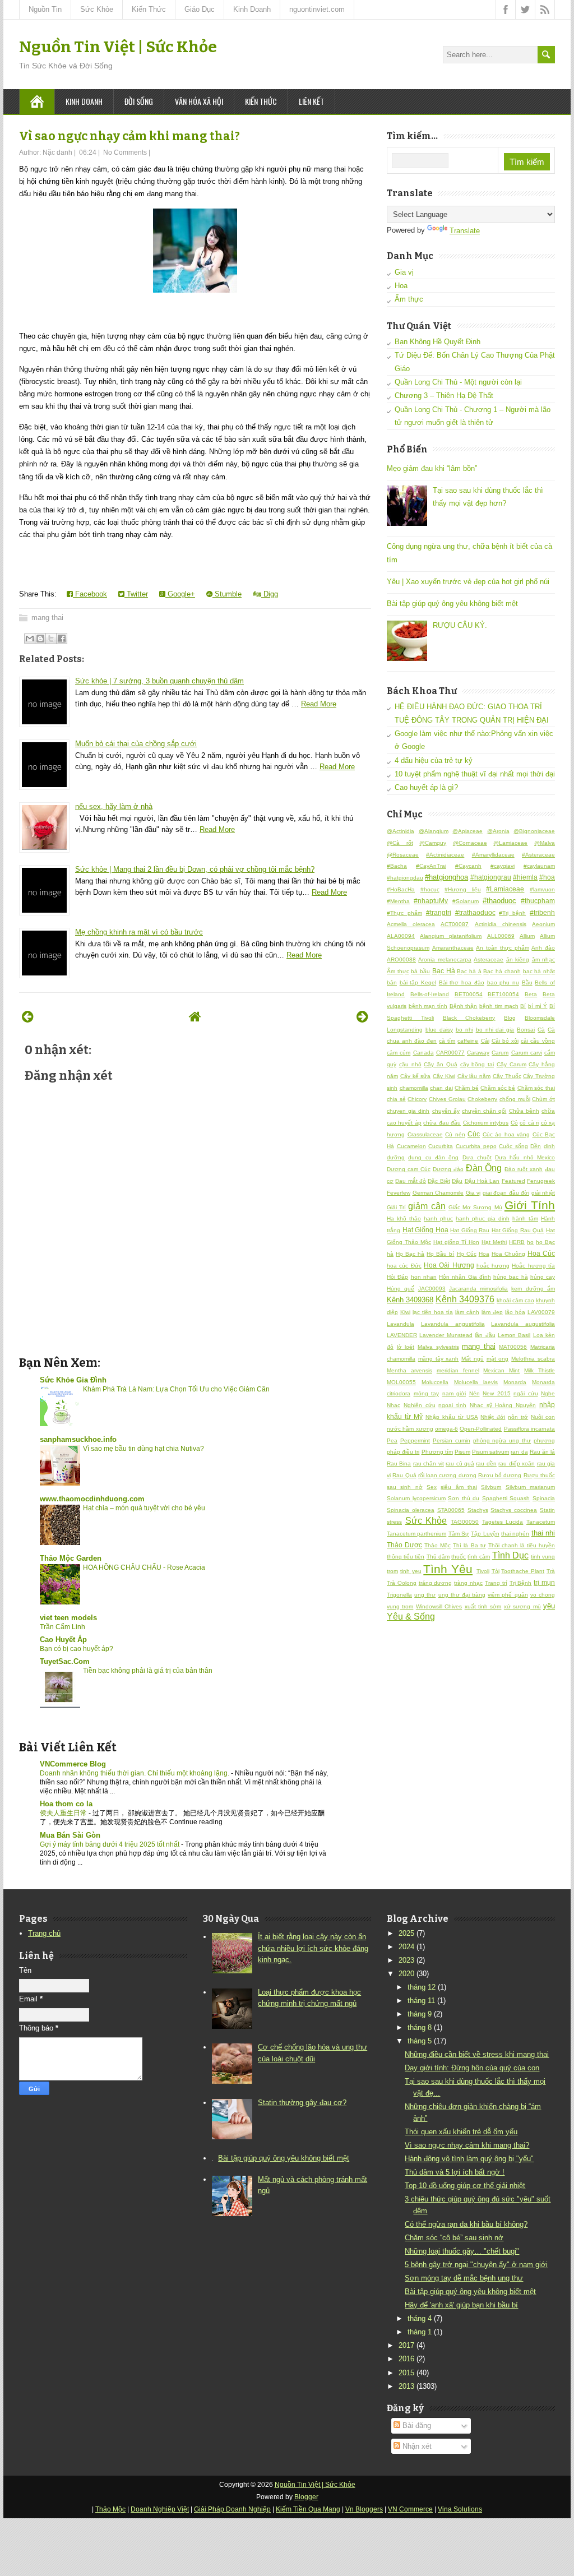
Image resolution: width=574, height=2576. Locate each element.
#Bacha (397, 866)
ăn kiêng (518, 959)
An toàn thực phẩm (503, 948)
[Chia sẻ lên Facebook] (62, 639)
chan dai (441, 1088)
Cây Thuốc (507, 1076)
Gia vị (404, 272)
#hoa (547, 877)
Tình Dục (510, 1555)
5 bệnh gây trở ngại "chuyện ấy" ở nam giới (476, 2265)
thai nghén (515, 1534)
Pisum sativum (490, 1452)
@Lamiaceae (510, 843)
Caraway (478, 1053)
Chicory (417, 1099)
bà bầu (420, 971)
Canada (423, 1053)
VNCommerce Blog (73, 1764)
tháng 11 (421, 2001)
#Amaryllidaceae (493, 855)
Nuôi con (543, 1417)
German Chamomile (438, 1193)
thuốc (459, 1557)
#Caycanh (468, 866)
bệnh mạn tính (428, 1006)
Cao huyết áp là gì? (426, 787)
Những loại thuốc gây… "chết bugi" (462, 2251)
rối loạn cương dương (447, 1475)
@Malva (545, 843)
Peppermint (415, 1440)
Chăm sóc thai (536, 1088)
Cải (485, 1041)
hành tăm (525, 1218)
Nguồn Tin (45, 9)
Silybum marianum (530, 1487)
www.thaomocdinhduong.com (92, 1499)
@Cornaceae (470, 843)
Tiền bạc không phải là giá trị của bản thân (148, 1671)
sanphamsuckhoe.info (78, 1439)
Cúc (474, 1134)
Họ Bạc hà (410, 1254)
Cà (541, 1030)
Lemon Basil (514, 1335)
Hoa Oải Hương (449, 1265)
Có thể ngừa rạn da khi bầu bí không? (466, 2224)
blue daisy (439, 1030)
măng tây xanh (439, 1359)
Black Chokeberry (469, 1018)
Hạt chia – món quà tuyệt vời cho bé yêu (144, 1508)
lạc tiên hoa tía (433, 1312)
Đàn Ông (484, 1168)
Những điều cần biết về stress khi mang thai (477, 2054)
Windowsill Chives (439, 1606)
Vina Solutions (460, 2509)
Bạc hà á (469, 971)
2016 (406, 2359)
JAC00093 (432, 1289)
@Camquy (433, 843)
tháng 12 (422, 1987)
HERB (517, 1242)
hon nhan (424, 1277)
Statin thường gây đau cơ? (302, 2103)
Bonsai (526, 1030)
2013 (406, 2386)
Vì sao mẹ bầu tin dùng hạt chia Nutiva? (143, 1449)
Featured (513, 1181)
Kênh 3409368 (410, 1300)
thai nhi (543, 1533)
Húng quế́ (401, 1289)
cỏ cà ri (529, 1123)
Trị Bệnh (521, 1583)
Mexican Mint (501, 1370)
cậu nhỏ (410, 1064)
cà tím (447, 1041)
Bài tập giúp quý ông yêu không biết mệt (452, 603)
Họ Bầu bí (440, 1254)
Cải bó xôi (505, 1041)
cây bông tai (477, 1064)
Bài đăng (416, 2425)
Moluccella (435, 1382)
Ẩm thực (409, 299)
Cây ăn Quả (441, 1064)
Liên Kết (311, 101)
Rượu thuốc (539, 1475)
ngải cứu (526, 1393)
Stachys (478, 1510)
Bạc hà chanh (502, 971)
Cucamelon (411, 1146)
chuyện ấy (446, 1111)
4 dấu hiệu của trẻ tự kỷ (434, 760)
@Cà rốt (400, 843)
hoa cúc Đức (404, 1266)
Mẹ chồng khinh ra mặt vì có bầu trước (139, 932)
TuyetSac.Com (65, 1661)
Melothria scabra (533, 1359)
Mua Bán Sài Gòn (70, 1835)
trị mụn (544, 1582)
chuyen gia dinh (408, 1111)
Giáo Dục (200, 9)
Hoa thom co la (66, 1804)
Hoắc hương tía (533, 1266)
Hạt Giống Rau (470, 1230)
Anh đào (543, 948)
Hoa (401, 286)
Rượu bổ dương (500, 1475)
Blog (510, 1018)
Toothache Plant (523, 1571)
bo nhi (464, 1030)
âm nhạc (543, 959)
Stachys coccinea (514, 1510)
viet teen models (68, 1618)
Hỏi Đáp (397, 1277)
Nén (475, 1393)
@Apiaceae (467, 831)
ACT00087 (455, 924)
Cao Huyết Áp (63, 1640)
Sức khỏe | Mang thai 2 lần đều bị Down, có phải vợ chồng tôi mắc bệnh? (195, 869)
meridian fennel (458, 1370)
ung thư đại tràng (462, 1595)
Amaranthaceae (453, 948)
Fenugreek (541, 1181)
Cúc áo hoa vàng (506, 1134)
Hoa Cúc (541, 1253)
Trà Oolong (402, 1583)
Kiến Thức (149, 9)
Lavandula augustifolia (523, 1324)
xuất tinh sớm (483, 1606)
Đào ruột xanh (524, 1169)
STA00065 (451, 1510)
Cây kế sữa (416, 1076)
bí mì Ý (538, 1006)
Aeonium (543, 924)
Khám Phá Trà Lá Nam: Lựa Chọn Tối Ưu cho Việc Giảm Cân (176, 1389)
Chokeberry (482, 1099)
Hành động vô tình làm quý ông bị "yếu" (469, 2159)
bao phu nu (503, 982)
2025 (406, 1933)
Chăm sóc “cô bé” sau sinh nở (454, 2238)
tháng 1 (420, 2332)
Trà (551, 1571)
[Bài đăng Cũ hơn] (362, 1017)
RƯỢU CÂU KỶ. (460, 625)
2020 (406, 1974)
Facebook (90, 594)
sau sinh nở (405, 1487)
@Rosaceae (403, 855)
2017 (406, 2345)
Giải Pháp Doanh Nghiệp (232, 2509)
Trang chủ (44, 1933)
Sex (432, 1487)
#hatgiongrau (491, 877)
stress (394, 1522)
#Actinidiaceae (445, 855)
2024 (406, 1947)
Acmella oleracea (411, 924)
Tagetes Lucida (503, 1522)
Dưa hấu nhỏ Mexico (525, 1157)
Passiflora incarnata (529, 1429)
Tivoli (483, 1571)
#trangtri (439, 912)
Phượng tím (437, 1452)
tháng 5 (420, 2041)
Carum (500, 1053)
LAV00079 (541, 1312)
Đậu (457, 1181)
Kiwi (405, 1312)
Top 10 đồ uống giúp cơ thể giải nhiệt (465, 2186)
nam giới (454, 1393)
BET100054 (503, 994)
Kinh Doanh (252, 9)
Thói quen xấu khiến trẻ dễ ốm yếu (461, 2132)
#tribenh (542, 912)
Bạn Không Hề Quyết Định (438, 342)
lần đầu (485, 1335)
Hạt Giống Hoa (425, 1230)
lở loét (406, 1347)
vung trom (400, 1606)
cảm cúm (399, 1053)
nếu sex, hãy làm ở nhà (114, 806)
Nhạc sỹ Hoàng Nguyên (503, 1405)
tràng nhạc (468, 1583)
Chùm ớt (543, 1099)
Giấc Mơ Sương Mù (475, 1207)
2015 (406, 2373)
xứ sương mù (522, 1606)
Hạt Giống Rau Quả (518, 1230)
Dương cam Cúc (409, 1169)
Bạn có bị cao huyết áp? (77, 1649)
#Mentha (398, 901)
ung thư (425, 1595)
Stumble (227, 594)
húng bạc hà (511, 1277)
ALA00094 (401, 936)
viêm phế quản (508, 1595)
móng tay (427, 1393)
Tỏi (496, 1571)
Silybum (491, 1487)
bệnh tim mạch (499, 1006)
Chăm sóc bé (498, 1088)
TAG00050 (465, 1522)
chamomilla (414, 1088)
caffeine (468, 1041)
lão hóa (515, 1312)
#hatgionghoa (446, 877)
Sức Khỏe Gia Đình (73, 1380)
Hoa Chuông (508, 1254)
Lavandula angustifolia (453, 1324)
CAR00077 (450, 1053)
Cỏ (514, 1123)
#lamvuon (542, 889)
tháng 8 (420, 2027)
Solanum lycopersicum (416, 1498)
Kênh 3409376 (465, 1299)
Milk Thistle (540, 1370)
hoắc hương (493, 1266)
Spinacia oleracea (411, 1510)
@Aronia (498, 831)
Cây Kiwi (444, 1076)
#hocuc (430, 889)
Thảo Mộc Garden (71, 1558)
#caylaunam (539, 866)
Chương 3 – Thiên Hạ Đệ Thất (444, 396)
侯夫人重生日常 (64, 1813)
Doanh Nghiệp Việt (160, 2509)
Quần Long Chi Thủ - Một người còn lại (458, 382)
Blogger (306, 2497)
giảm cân (427, 1206)
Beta (531, 994)
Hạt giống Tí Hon (456, 1242)
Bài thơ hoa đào (462, 982)
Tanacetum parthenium (416, 1534)
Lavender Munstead (446, 1335)
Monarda (515, 1382)
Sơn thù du (464, 1498)
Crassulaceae (425, 1134)
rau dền (486, 1463)
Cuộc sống (513, 1146)
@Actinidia (401, 831)
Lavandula (401, 1324)
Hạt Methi (494, 1242)
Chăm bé (467, 1088)
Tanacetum (541, 1522)
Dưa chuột (477, 1157)
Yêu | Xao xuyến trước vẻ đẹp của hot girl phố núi (468, 582)
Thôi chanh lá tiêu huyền (522, 1545)
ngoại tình (452, 1405)
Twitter (136, 594)
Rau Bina (399, 1463)
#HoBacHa (401, 889)
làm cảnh (467, 1312)
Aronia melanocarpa (445, 959)
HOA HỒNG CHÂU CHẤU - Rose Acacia (144, 1567)
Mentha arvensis (409, 1370)
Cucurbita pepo (476, 1146)
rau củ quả (460, 1463)
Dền (536, 1146)
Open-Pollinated (481, 1429)
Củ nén (455, 1134)
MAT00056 (513, 1347)
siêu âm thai (459, 1487)
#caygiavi (503, 866)
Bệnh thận (464, 1006)
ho (530, 1242)
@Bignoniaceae (534, 831)
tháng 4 (420, 2318)
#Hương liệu (463, 889)
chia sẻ (396, 1099)
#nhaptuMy (431, 901)
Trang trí (496, 1583)
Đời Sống (139, 101)
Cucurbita (441, 1146)
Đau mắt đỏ (411, 1181)
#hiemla (525, 877)
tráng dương (436, 1583)
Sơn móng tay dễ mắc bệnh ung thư (464, 2278)
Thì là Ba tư (469, 1545)
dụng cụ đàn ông (433, 1157)
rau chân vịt (429, 1463)
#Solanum (466, 901)
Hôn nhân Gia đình (465, 1277)
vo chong (543, 1595)
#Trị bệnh (512, 913)
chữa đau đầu (442, 1123)
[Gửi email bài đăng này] (30, 639)
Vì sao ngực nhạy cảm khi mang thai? (129, 136)
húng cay (543, 1277)
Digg (270, 594)
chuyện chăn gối (484, 1111)
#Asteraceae (538, 855)
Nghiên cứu (420, 1405)
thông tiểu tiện (406, 1557)
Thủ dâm (438, 1557)
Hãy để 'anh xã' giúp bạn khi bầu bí (461, 2305)
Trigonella (399, 1595)
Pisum (462, 1452)
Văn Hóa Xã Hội (199, 101)
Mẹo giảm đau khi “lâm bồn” (432, 468)
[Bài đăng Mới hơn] (28, 1017)
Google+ (180, 594)
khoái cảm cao (515, 1300)
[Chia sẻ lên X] (51, 639)
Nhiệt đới (493, 1417)
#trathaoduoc (475, 912)
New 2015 (497, 1393)
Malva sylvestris (438, 1347)
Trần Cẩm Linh (63, 1627)
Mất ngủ (473, 1359)
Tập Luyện (485, 1534)
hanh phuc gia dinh (483, 1218)
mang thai (47, 618)
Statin (547, 1510)
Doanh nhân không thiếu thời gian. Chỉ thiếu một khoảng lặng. (135, 1773)
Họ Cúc (467, 1254)
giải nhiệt (543, 1193)
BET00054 (469, 994)
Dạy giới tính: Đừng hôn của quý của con (472, 2068)
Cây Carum (511, 1064)
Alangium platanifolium (451, 936)
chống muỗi (515, 1099)
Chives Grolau (447, 1099)
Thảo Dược (404, 1545)
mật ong (498, 1359)
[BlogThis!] (40, 639)
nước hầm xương (410, 1429)
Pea (392, 1440)
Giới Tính (530, 1205)
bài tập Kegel (418, 982)
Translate (465, 231)
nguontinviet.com (317, 9)
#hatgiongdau (405, 878)
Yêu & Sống (411, 1617)
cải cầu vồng (538, 1041)
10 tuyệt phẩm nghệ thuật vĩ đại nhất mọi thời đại (475, 774)
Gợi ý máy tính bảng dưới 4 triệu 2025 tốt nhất (110, 1844)
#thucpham (538, 901)
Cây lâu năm (474, 1076)
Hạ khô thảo (404, 1218)
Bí (523, 1006)
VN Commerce (410, 2509)
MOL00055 (401, 1382)
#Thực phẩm (404, 913)
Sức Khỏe (97, 9)
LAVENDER (402, 1335)
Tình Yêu (448, 1569)
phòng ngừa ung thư (502, 1440)
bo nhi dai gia (495, 1030)
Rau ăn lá (542, 1452)
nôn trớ (518, 1417)
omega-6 (446, 1429)
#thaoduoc (499, 901)
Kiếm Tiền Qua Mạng (308, 2509)
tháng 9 (420, 2014)
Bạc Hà (444, 971)
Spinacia (544, 1498)
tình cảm (479, 1557)
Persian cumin (452, 1440)
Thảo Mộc (438, 1545)
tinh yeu (411, 1571)
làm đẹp (492, 1312)
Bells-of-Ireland (430, 994)
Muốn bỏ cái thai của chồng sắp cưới (136, 744)
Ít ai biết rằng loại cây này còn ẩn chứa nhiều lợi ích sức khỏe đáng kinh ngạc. (313, 1948)
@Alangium (434, 831)
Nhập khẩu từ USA (452, 1417)
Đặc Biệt (439, 1181)
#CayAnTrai (431, 866)
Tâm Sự (459, 1534)
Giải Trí (396, 1207)
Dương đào (448, 1169)
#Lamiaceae (505, 889)
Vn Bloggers (364, 2509)
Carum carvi (527, 1053)
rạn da (519, 1452)
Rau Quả (404, 1475)
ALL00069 (501, 936)
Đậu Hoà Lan (482, 1181)
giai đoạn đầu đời (506, 1193)
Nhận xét (416, 2446)
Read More (319, 704)
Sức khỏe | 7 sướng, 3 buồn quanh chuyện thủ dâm (159, 681)
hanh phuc (438, 1218)
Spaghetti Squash (506, 1498)
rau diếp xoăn (517, 1463)
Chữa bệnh (524, 1111)
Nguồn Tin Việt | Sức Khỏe (118, 47)
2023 (406, 1960)
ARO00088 (401, 959)
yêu (549, 1606)
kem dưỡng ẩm (533, 1289)
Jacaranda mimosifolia (478, 1289)
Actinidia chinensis (501, 924)
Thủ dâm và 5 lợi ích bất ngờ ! (455, 2172)
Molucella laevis (476, 1382)
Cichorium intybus (486, 1123)
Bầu (527, 982)
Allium (527, 936)
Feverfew (399, 1193)
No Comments (125, 152)
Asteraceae (489, 959)
